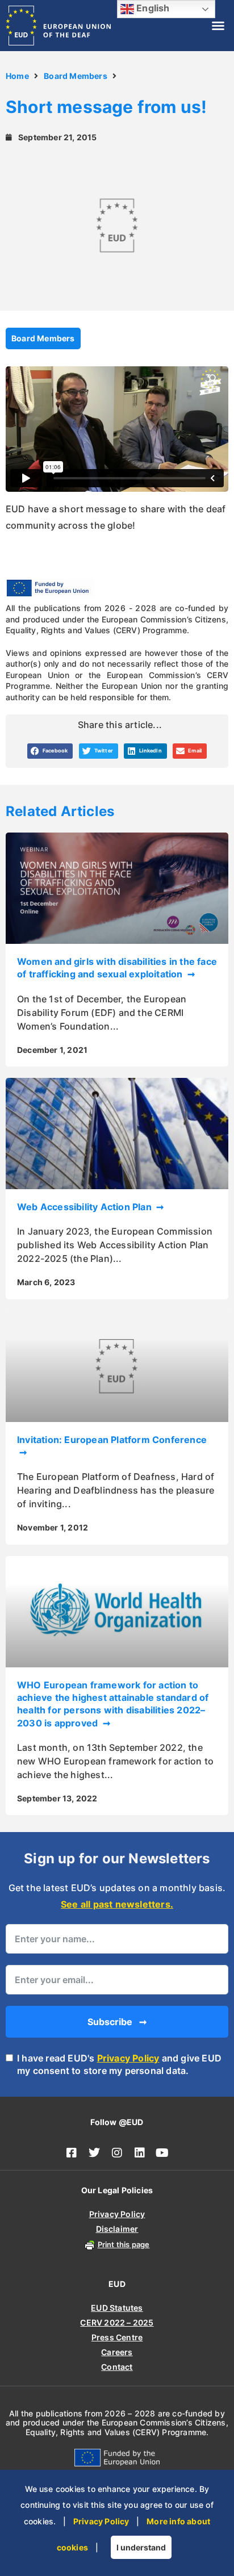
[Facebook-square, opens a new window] (72, 2153)
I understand (141, 2547)
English (152, 8)
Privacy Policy (128, 2058)
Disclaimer (117, 2229)
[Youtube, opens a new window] (162, 2153)
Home (17, 76)
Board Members (76, 76)
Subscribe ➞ (117, 2022)
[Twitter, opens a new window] (94, 2153)
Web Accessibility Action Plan (85, 1207)
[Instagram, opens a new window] (117, 2153)
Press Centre (117, 2337)
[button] (218, 26)
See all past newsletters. (117, 1904)
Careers (117, 2352)
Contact (117, 2367)
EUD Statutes (117, 2308)
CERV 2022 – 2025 (117, 2322)
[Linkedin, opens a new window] (140, 2153)
